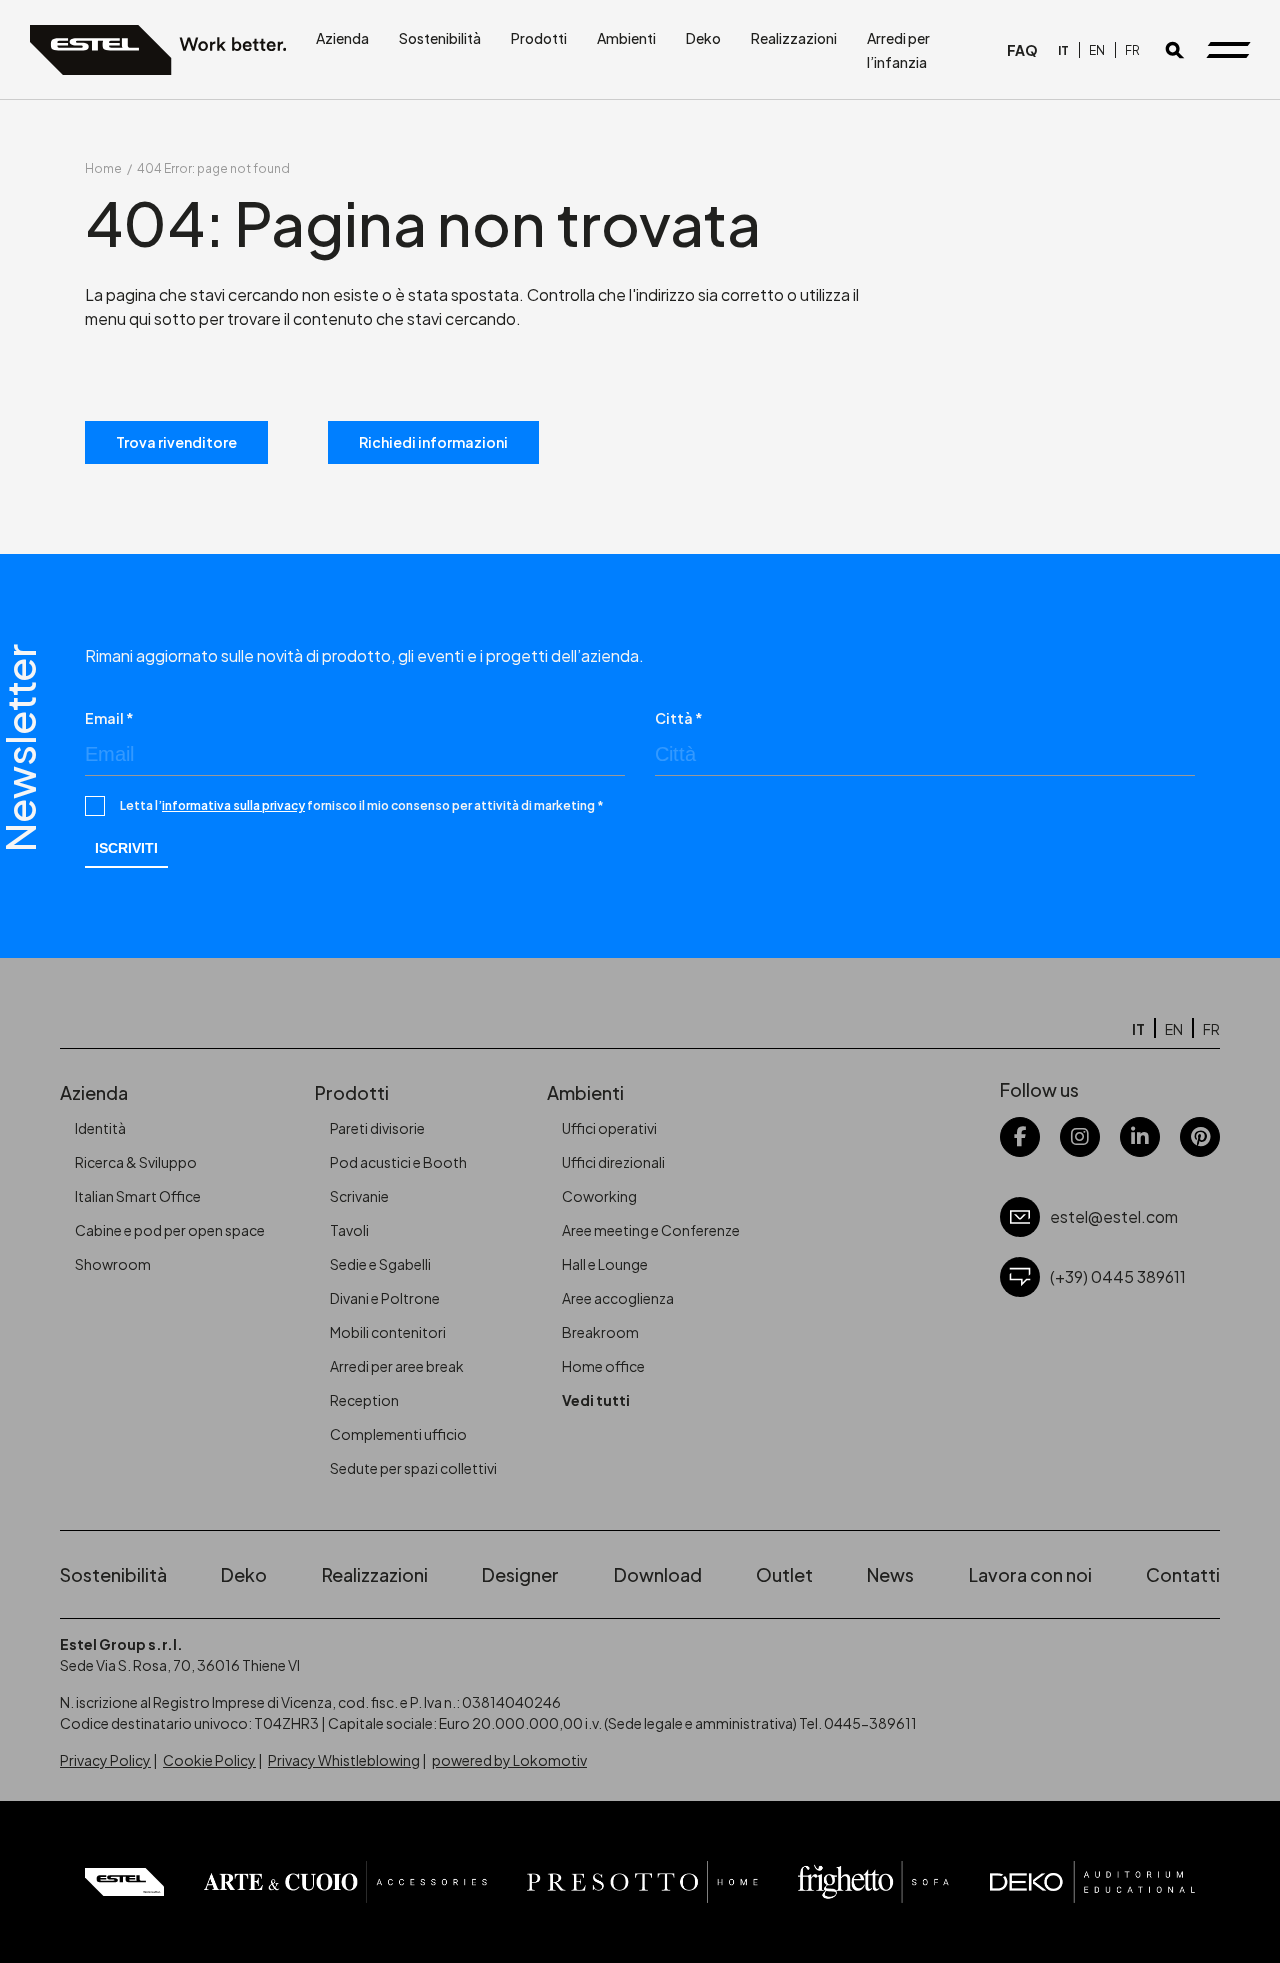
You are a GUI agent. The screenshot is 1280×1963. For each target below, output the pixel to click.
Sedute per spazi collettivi (413, 1468)
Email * (109, 718)
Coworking (599, 1196)
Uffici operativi (609, 1128)
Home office (603, 1366)
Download (658, 1574)
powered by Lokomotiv (509, 1760)
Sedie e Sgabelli (380, 1264)
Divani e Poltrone (385, 1298)
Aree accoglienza (618, 1298)
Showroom (113, 1264)
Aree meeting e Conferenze (651, 1230)
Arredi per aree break (397, 1366)
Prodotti (539, 38)
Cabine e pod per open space (170, 1230)
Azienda (342, 38)
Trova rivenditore (176, 442)
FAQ (1022, 50)
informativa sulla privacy (233, 805)
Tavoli (349, 1230)
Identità (100, 1128)
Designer (520, 1574)
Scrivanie (359, 1196)
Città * (679, 718)
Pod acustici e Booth (398, 1162)
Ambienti (626, 38)
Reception (364, 1400)
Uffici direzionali (613, 1162)
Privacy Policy (105, 1760)
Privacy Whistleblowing (344, 1760)
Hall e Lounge (605, 1264)
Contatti (1183, 1574)
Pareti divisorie (377, 1128)
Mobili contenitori (388, 1332)
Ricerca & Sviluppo (136, 1162)
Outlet (784, 1574)
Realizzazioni (794, 38)
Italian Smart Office (138, 1196)
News (890, 1574)
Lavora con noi (1030, 1574)
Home (103, 168)
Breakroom (600, 1332)
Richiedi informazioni (433, 442)
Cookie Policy (209, 1760)
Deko (703, 38)
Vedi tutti (596, 1400)
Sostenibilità (440, 38)
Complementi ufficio (398, 1434)
